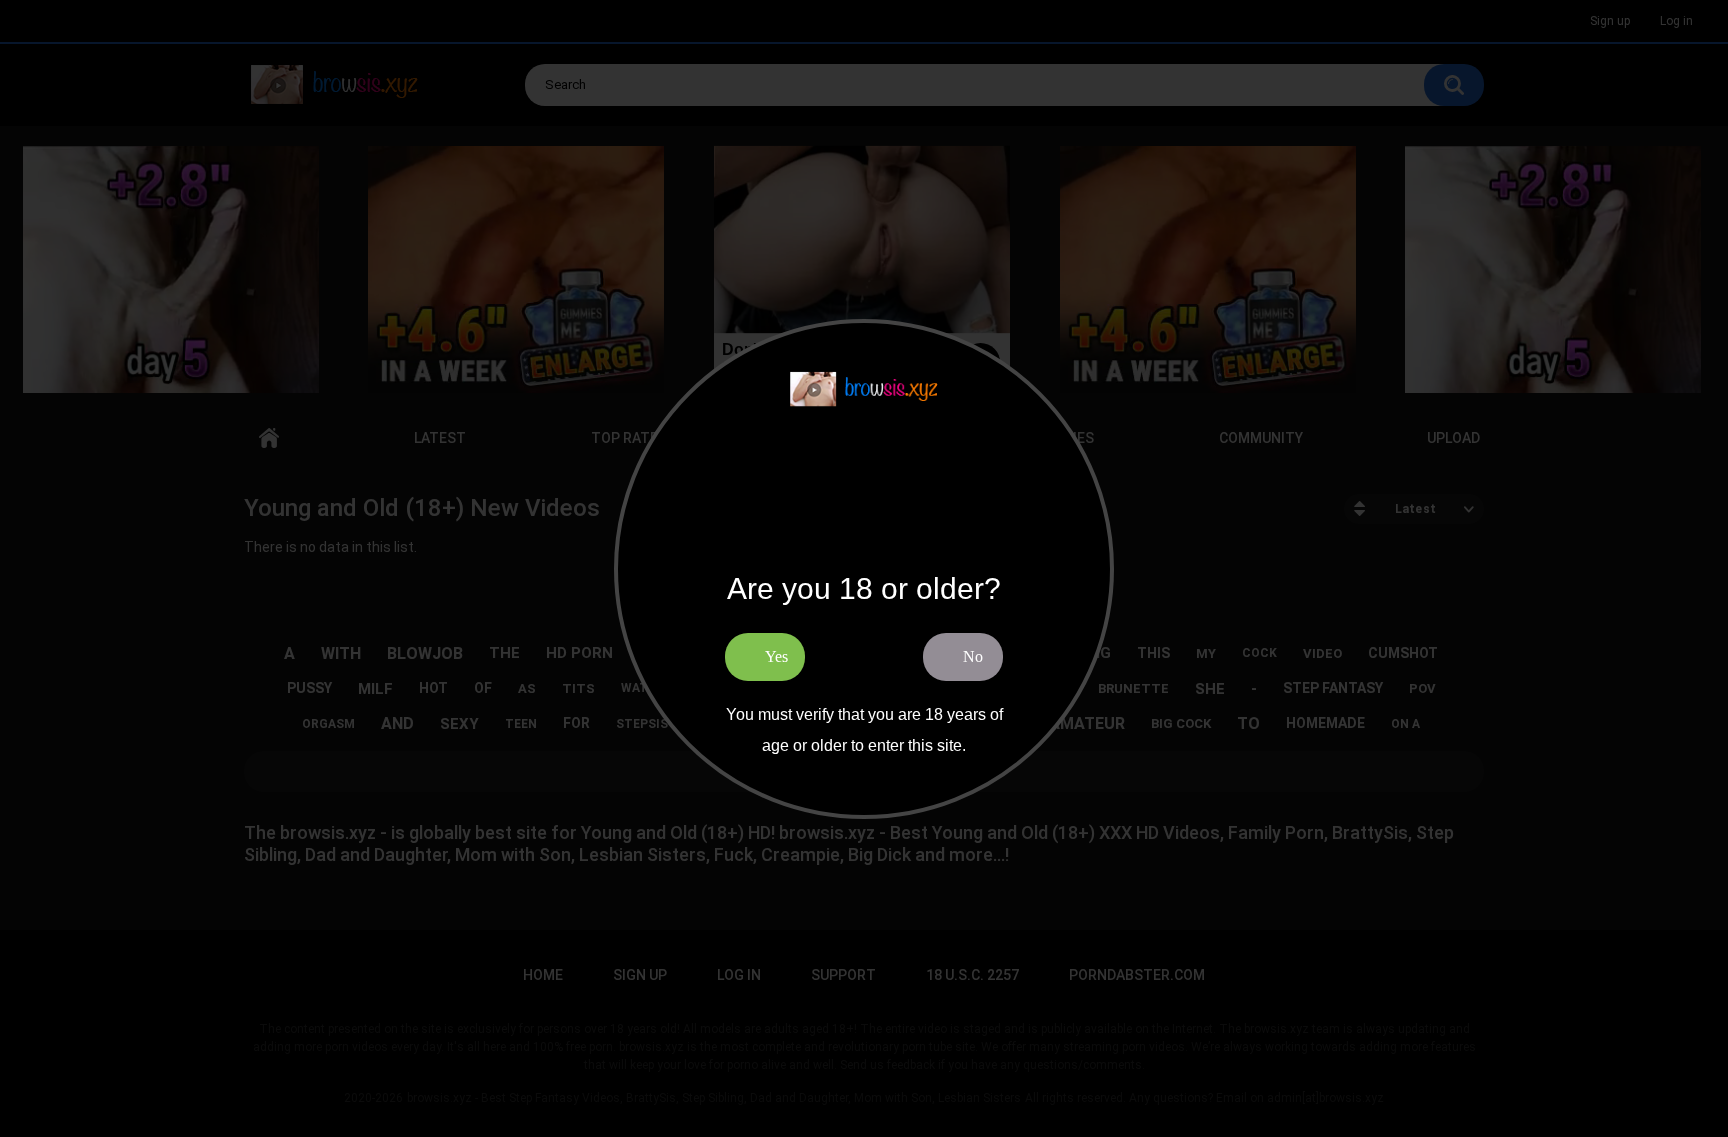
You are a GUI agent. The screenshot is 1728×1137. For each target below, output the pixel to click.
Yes (776, 656)
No (973, 656)
